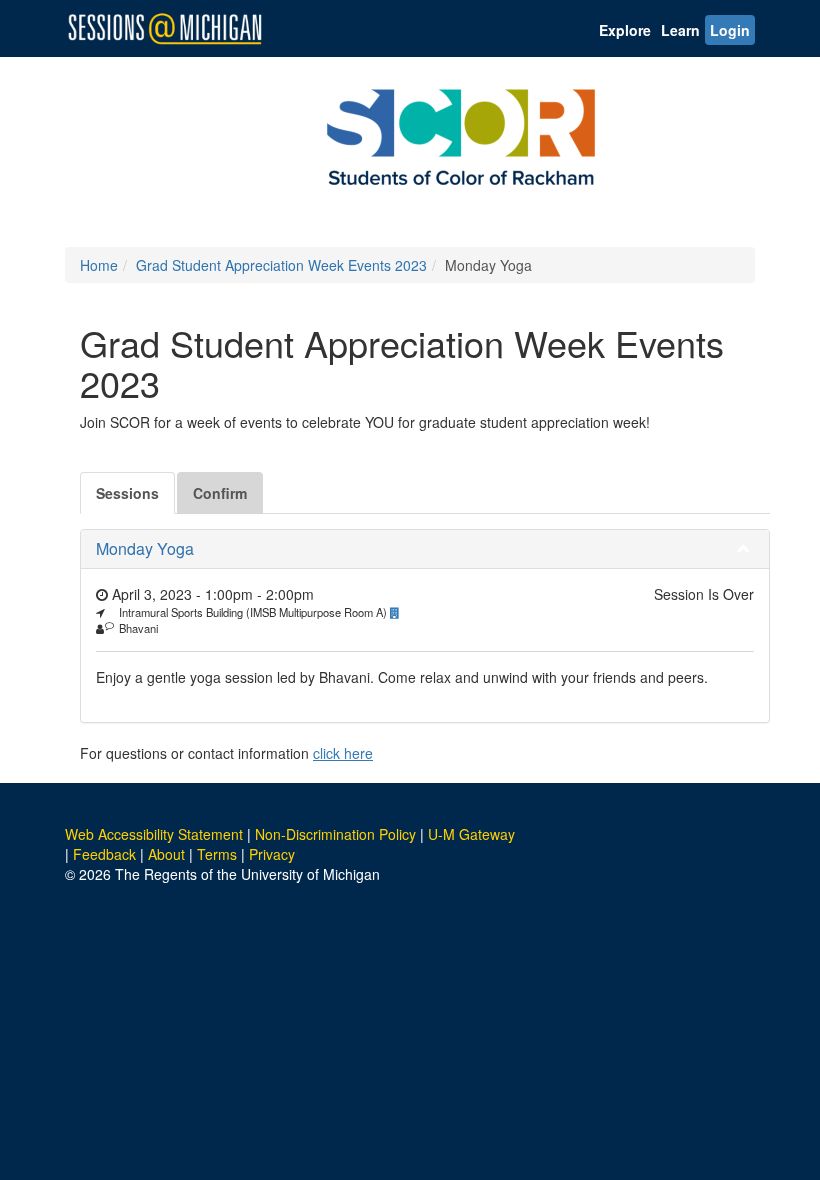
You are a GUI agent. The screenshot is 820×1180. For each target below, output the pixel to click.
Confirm (220, 493)
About (166, 854)
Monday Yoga (145, 548)
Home (99, 265)
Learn (680, 30)
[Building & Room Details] (400, 612)
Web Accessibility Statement (154, 834)
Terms (217, 854)
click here (343, 753)
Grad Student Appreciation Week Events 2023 (281, 265)
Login (730, 30)
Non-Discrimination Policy (335, 834)
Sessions (127, 493)
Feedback (104, 854)
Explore (625, 30)
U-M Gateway (471, 834)
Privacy (272, 854)
